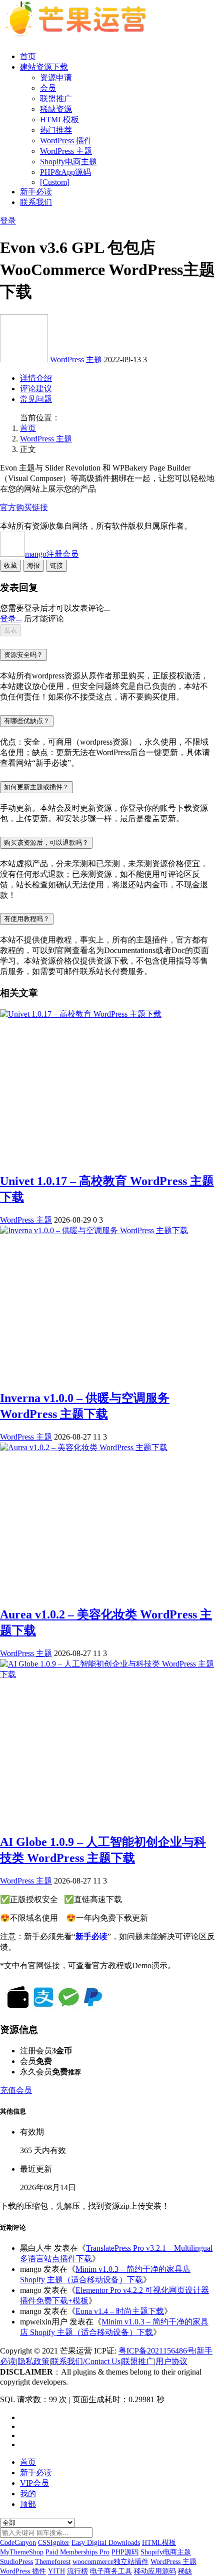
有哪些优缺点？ (27, 721)
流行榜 (77, 2571)
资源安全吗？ (23, 655)
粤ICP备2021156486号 (157, 2351)
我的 (28, 2494)
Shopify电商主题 (68, 162)
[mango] (25, 360)
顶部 (28, 2504)
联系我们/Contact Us (86, 2361)
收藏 (10, 565)
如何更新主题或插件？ (36, 787)
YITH (56, 2571)
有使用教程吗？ (27, 919)
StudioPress (16, 2562)
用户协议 (171, 2361)
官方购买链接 (24, 507)
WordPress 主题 (66, 151)
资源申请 (56, 77)
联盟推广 (56, 98)
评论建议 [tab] (36, 389)
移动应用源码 (155, 2571)
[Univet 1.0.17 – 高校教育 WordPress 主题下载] (81, 1014)
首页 (28, 56)
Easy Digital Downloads (106, 2543)
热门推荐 (56, 130)
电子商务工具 (111, 2571)
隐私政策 (33, 2361)
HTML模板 (59, 120)
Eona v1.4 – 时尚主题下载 (120, 2311)
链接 (56, 565)
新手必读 (36, 192)
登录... (11, 619)
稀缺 (185, 2571)
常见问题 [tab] (36, 399)
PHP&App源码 (65, 172)
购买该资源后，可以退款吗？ (46, 843)
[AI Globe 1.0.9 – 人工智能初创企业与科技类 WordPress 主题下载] (107, 1674)
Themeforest (53, 2562)
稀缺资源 (56, 109)
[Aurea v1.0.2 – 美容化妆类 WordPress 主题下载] (84, 1447)
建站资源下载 (44, 67)
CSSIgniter (54, 2543)
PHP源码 (125, 2552)
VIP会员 (34, 2483)
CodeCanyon (18, 2543)
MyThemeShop (22, 2552)
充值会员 (16, 2090)
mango (52, 554)
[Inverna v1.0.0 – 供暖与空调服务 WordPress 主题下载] (94, 1230)
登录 (8, 221)
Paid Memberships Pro (77, 2552)
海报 (33, 565)
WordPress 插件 (66, 141)
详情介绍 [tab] (36, 378)
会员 (48, 88)
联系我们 (36, 202)
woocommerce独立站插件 (110, 2562)
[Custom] (55, 182)
